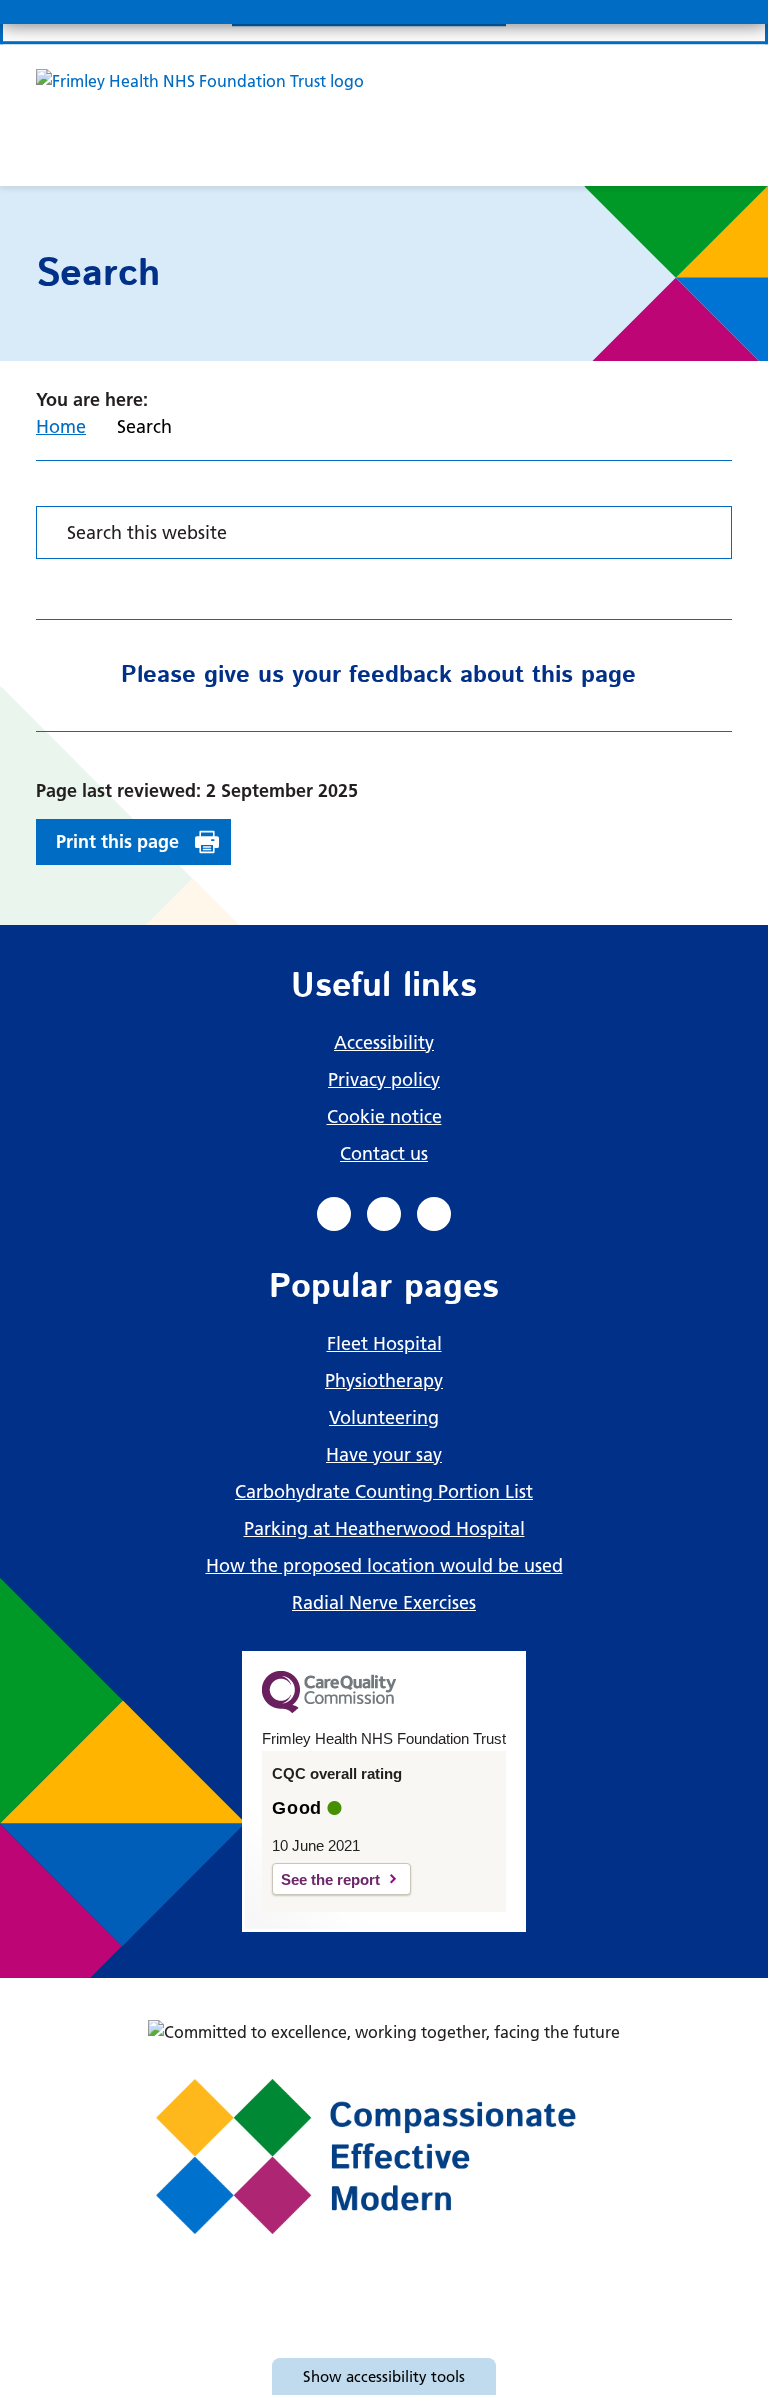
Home (61, 426)
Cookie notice (384, 1116)
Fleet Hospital (384, 1343)
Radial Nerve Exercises (384, 1602)
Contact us (384, 1153)
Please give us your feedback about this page (378, 675)
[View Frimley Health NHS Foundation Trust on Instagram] (434, 1214)
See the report (330, 1879)
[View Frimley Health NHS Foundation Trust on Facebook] (334, 1214)
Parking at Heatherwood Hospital (384, 1528)
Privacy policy (384, 1079)
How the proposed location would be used (384, 1565)
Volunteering (384, 1417)
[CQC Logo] (329, 1708)
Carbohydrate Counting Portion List (384, 1491)
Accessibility (384, 1042)
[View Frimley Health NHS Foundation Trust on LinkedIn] (384, 1214)
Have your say (384, 1454)
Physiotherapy (384, 1380)
